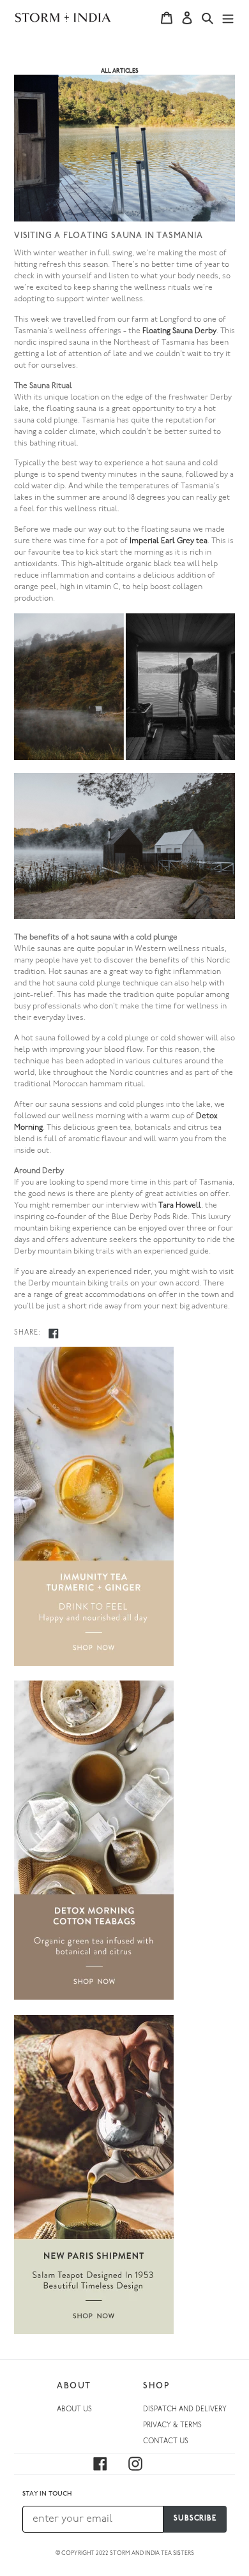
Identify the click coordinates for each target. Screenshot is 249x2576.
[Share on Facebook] (54, 1333)
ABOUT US (74, 2410)
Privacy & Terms (172, 2426)
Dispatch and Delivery (185, 2410)
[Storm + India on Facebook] (108, 2464)
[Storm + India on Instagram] (143, 2464)
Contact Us (166, 2442)
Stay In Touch (47, 2494)
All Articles (120, 71)
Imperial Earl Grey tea (169, 541)
